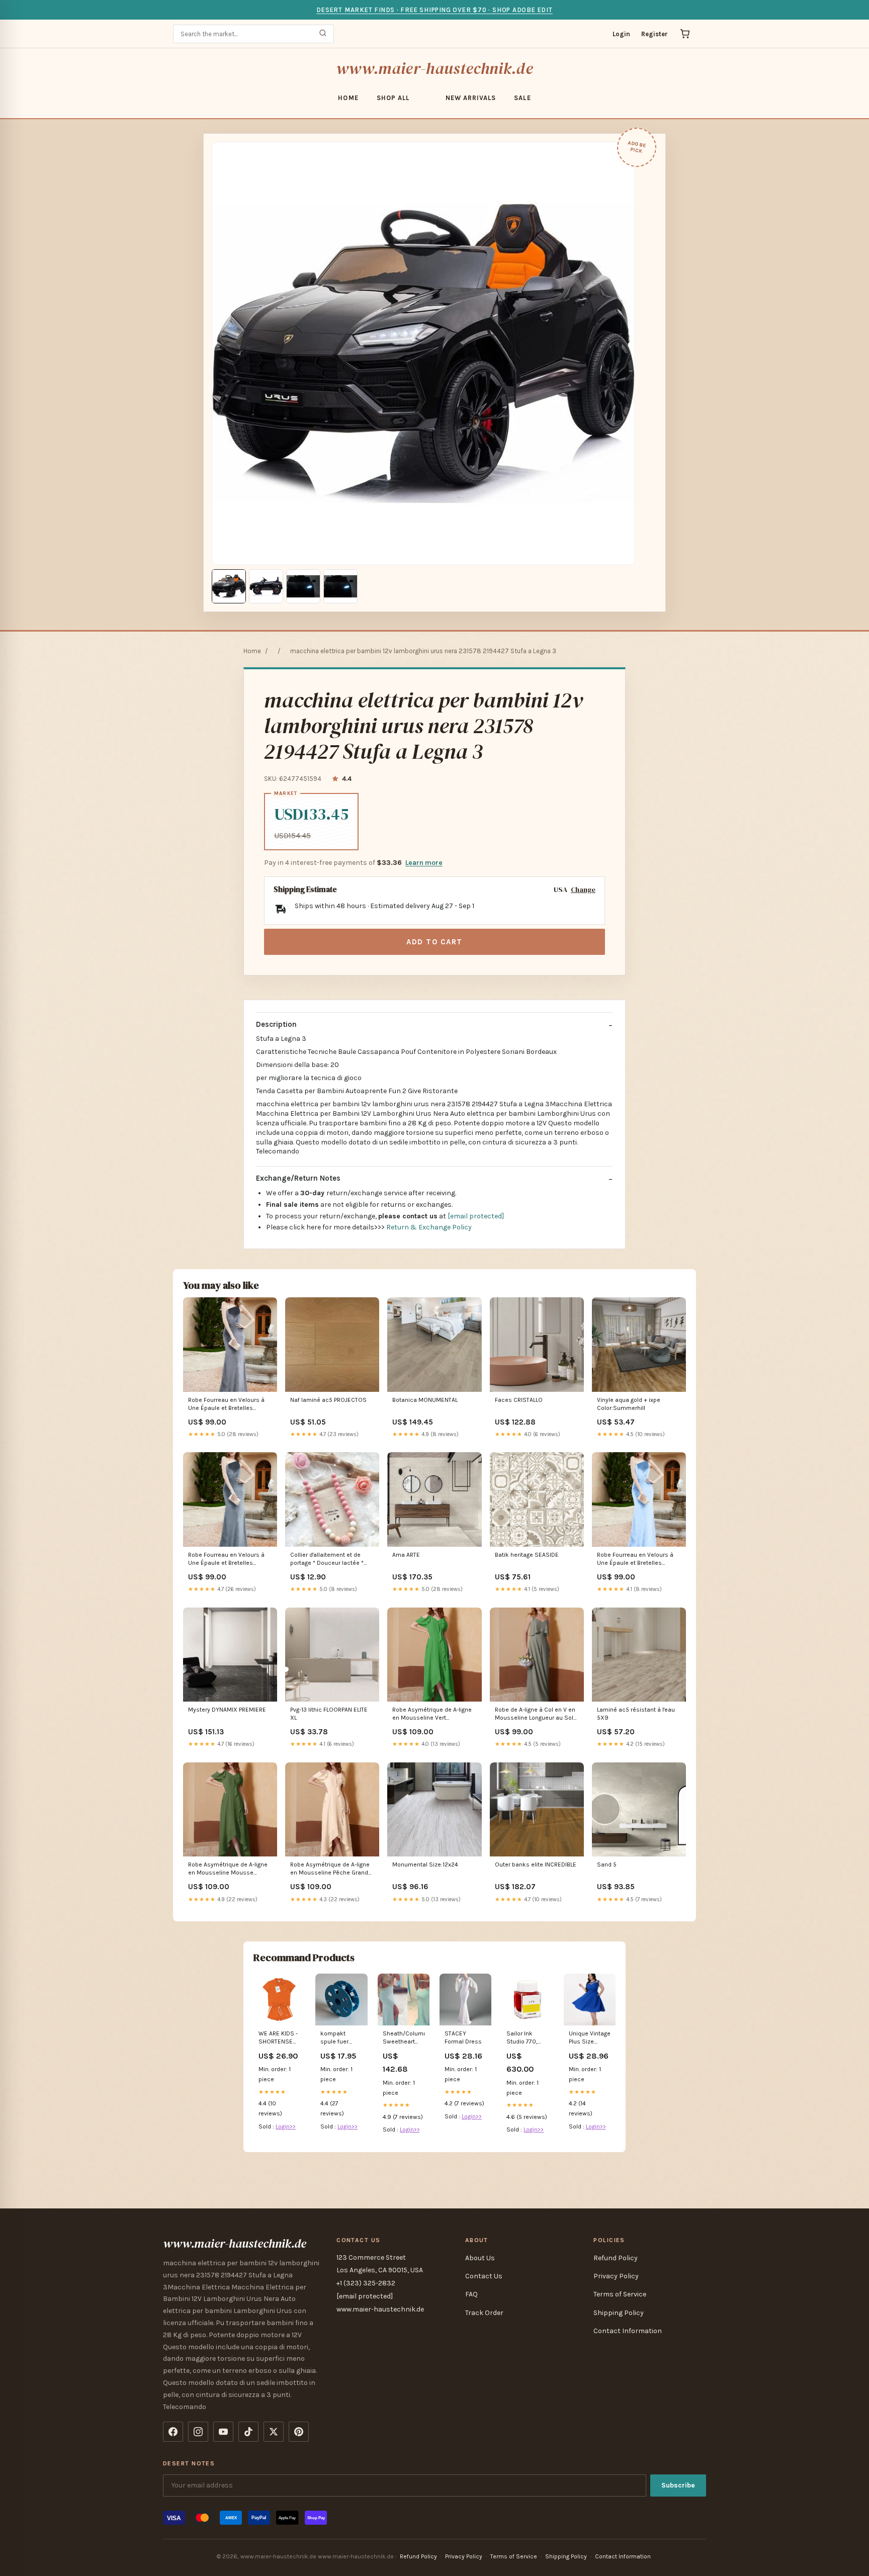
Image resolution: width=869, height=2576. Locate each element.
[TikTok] (248, 2432)
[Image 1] (229, 586)
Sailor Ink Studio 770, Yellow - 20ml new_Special (525, 2038)
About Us (480, 2258)
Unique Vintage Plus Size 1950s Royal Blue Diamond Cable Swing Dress (590, 2038)
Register (655, 34)
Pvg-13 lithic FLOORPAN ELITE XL (329, 1714)
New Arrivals (471, 98)
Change (583, 890)
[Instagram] (198, 2432)
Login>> (286, 2126)
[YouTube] (223, 2432)
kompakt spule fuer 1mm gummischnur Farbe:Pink (340, 2038)
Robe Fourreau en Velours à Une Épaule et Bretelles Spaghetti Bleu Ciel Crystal (635, 1560)
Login (621, 34)
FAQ (471, 2294)
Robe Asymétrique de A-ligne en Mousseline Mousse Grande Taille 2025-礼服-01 (228, 1869)
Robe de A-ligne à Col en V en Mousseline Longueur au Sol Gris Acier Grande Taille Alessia (535, 1714)
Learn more (424, 863)
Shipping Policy (619, 2313)
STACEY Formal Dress (463, 2037)
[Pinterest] (299, 2432)
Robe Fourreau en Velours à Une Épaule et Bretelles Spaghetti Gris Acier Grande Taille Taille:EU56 (226, 1405)
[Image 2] (266, 586)
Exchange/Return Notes (298, 1178)
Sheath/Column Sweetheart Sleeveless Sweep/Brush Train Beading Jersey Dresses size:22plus (404, 2038)
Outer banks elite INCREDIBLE (536, 1864)
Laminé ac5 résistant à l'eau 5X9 (636, 1714)
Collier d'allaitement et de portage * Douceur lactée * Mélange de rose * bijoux (327, 1560)
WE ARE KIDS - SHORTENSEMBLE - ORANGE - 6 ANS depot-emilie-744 (279, 2038)
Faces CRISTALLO (519, 1400)
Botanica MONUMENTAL (425, 1400)
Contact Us (484, 2276)
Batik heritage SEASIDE (527, 1555)
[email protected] (476, 1216)
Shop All (393, 98)
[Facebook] (173, 2432)
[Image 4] (340, 586)
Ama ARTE (406, 1555)
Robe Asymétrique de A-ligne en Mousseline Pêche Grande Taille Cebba (331, 1869)
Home (348, 98)
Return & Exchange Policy (429, 1227)
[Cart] (685, 34)
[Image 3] (303, 586)
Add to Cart (434, 942)
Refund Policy (616, 2258)
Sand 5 (607, 1864)
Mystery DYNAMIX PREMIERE (227, 1710)
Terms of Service (620, 2294)
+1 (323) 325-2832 (366, 2283)
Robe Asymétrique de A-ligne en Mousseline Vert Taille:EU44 (432, 1714)
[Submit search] (323, 34)
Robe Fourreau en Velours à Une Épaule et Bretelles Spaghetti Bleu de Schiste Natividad (226, 1560)
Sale (522, 98)
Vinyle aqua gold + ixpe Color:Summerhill (629, 1404)
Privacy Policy (616, 2276)
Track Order (484, 2313)
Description (276, 1024)
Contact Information (628, 2331)
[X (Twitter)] (274, 2432)
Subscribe (678, 2485)
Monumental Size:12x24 (425, 1864)
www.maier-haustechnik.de (434, 68)
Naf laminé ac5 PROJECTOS (328, 1400)
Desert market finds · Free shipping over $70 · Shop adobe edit (434, 10)
